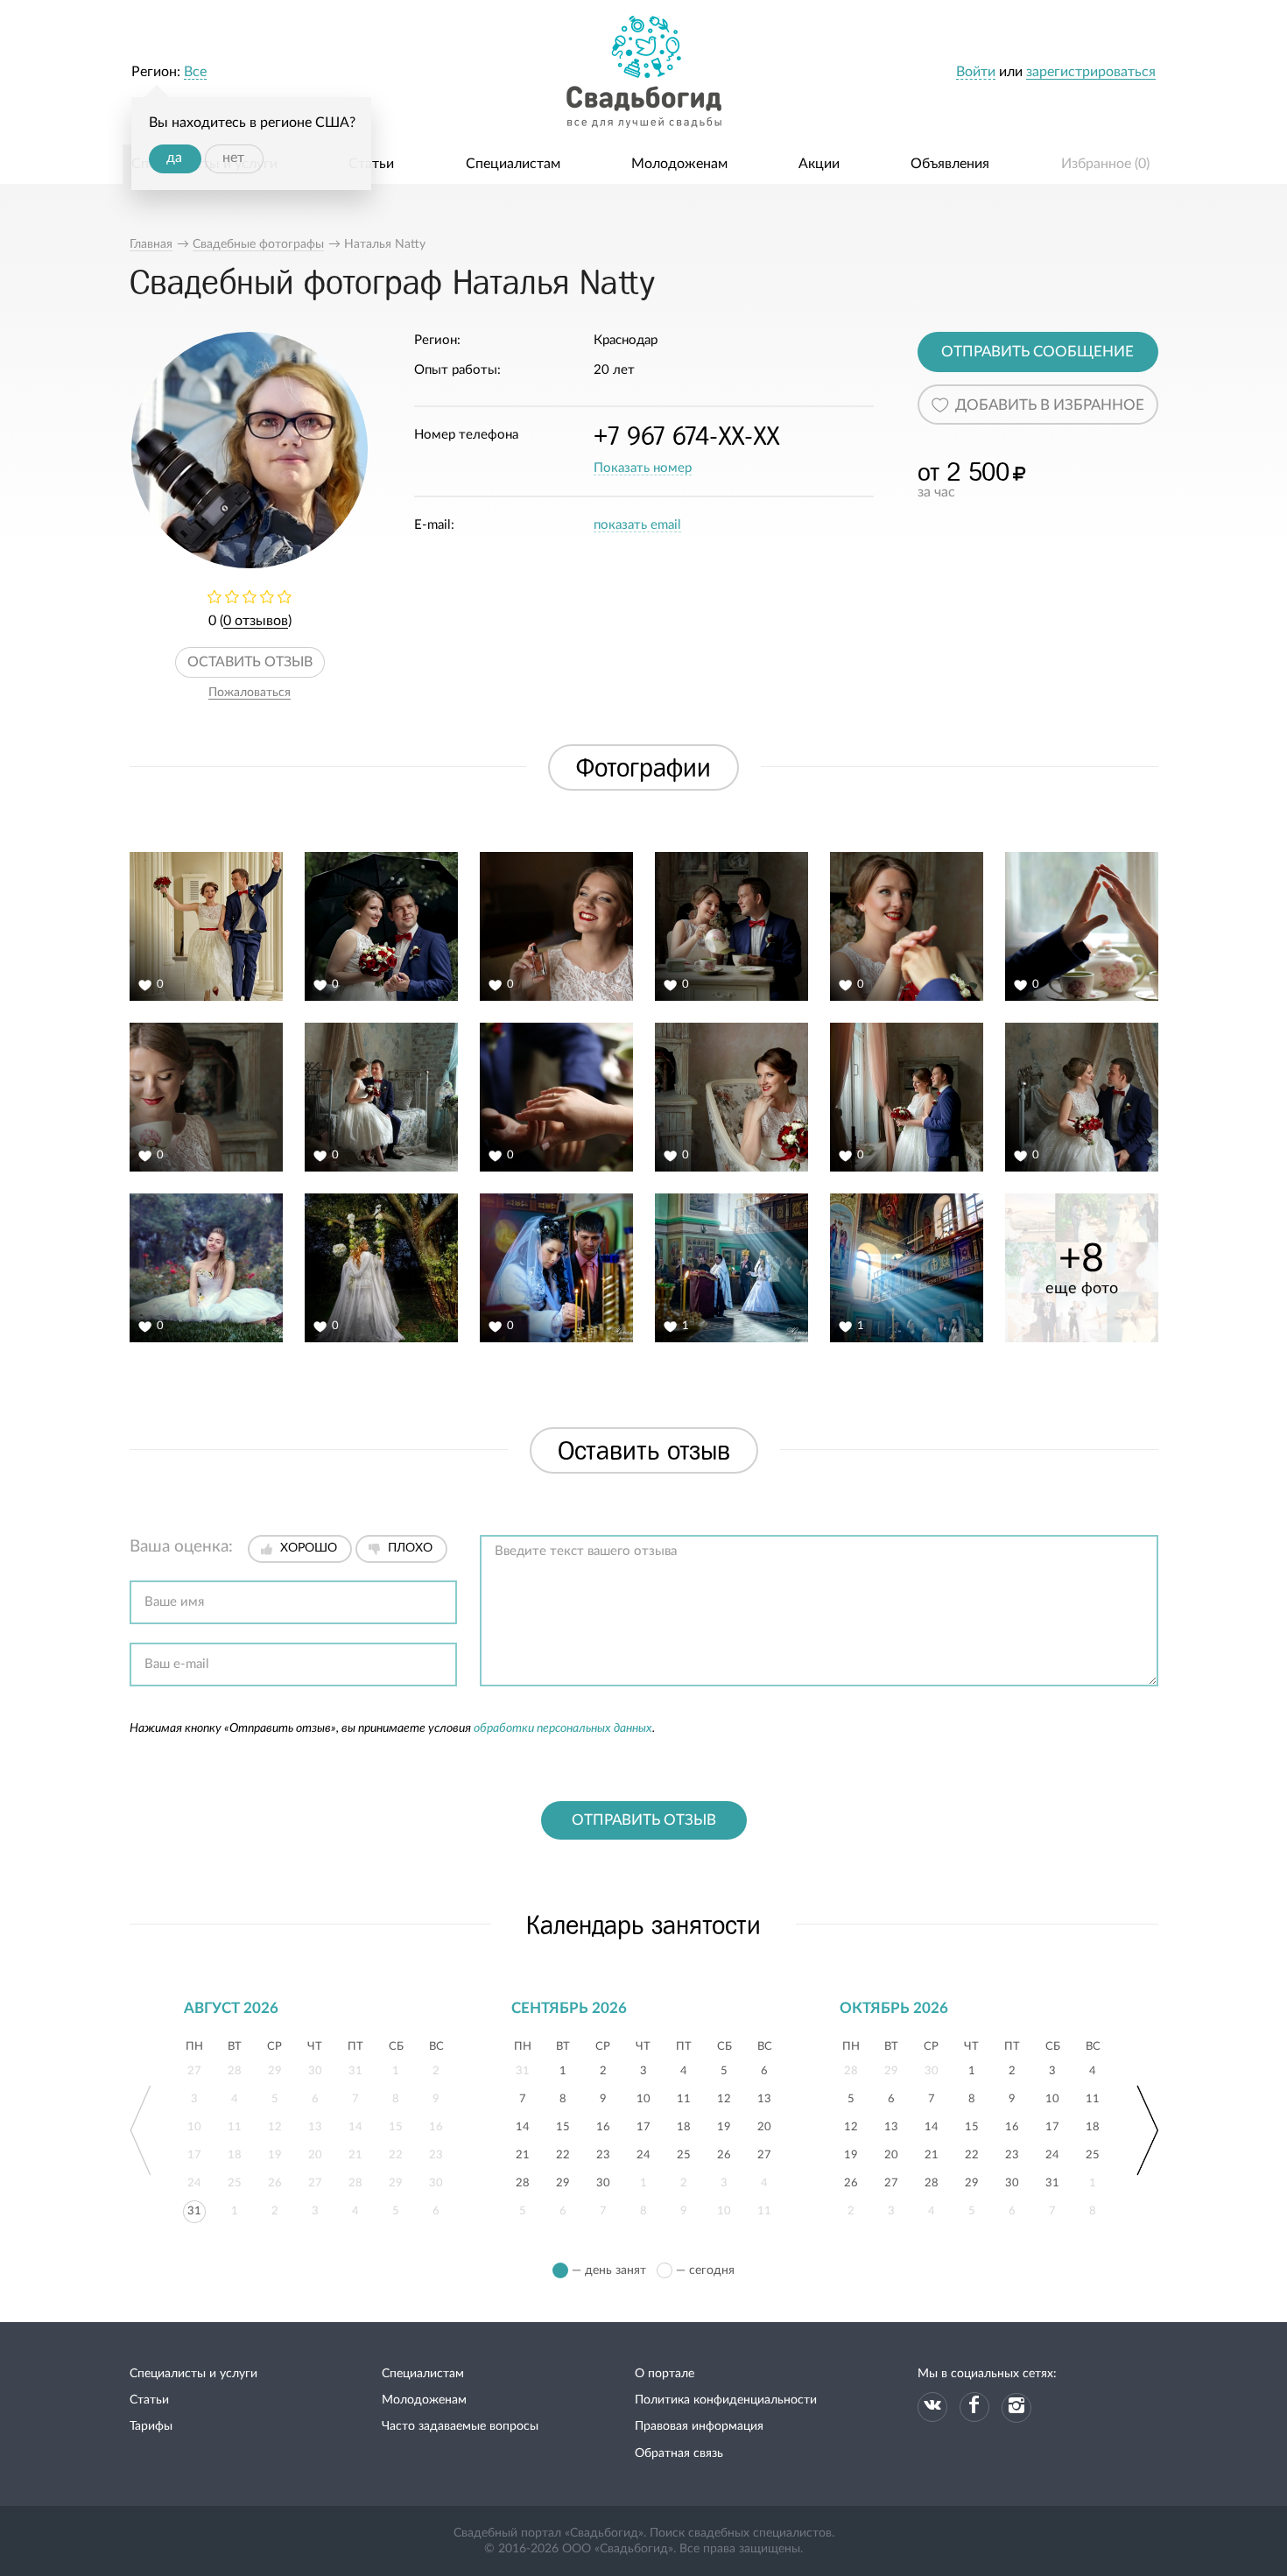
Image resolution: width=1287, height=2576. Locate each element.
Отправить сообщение (1037, 352)
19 (724, 2125)
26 (724, 2153)
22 (563, 2153)
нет (233, 158)
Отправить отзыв (644, 1820)
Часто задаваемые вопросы (460, 2426)
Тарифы (151, 2426)
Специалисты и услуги (193, 2374)
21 (523, 2153)
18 (684, 2125)
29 (563, 2181)
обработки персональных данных (563, 1728)
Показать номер (643, 468)
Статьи (371, 164)
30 (603, 2181)
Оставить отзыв (250, 662)
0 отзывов (256, 621)
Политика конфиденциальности (726, 2400)
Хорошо (309, 1548)
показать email (637, 525)
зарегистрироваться (1091, 72)
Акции (819, 164)
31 (194, 2209)
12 (724, 2097)
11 (684, 2097)
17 (643, 2125)
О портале (665, 2374)
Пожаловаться (250, 693)
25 (684, 2153)
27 (764, 2153)
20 (764, 2125)
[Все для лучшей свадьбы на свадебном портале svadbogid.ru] (643, 72)
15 (563, 2125)
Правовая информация (699, 2426)
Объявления (950, 164)
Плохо (410, 1548)
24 (643, 2153)
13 (764, 2097)
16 (603, 2125)
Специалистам (513, 164)
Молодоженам (679, 164)
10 (643, 2097)
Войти (976, 72)
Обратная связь (679, 2453)
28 (523, 2181)
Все (195, 72)
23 (603, 2153)
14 (523, 2125)
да (174, 158)
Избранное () (1105, 164)
